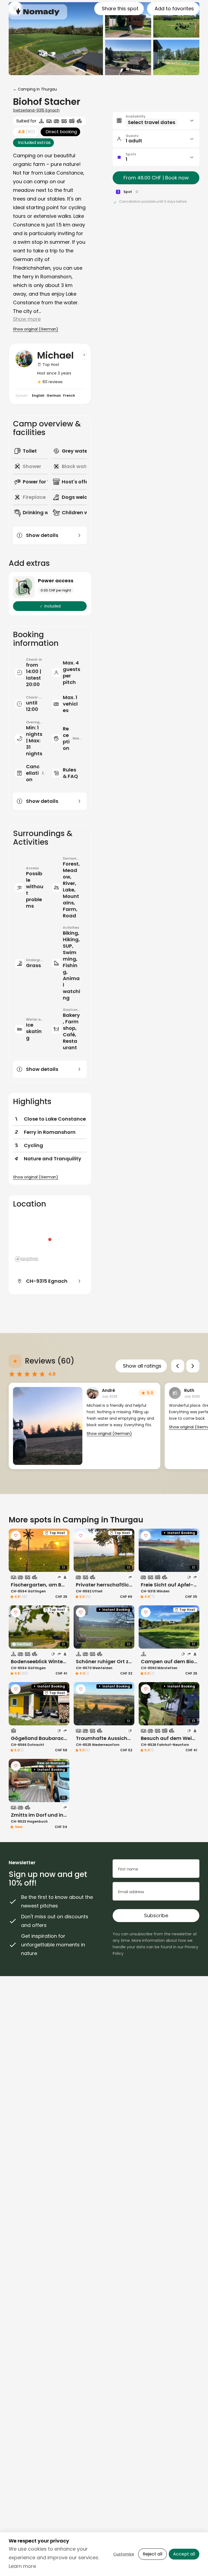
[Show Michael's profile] (84, 355)
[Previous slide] (178, 1366)
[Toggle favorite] (16, 1536)
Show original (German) (36, 329)
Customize (124, 2554)
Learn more (22, 2566)
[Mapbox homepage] (27, 1259)
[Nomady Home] (38, 12)
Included (53, 606)
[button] (156, 121)
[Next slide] (193, 1366)
